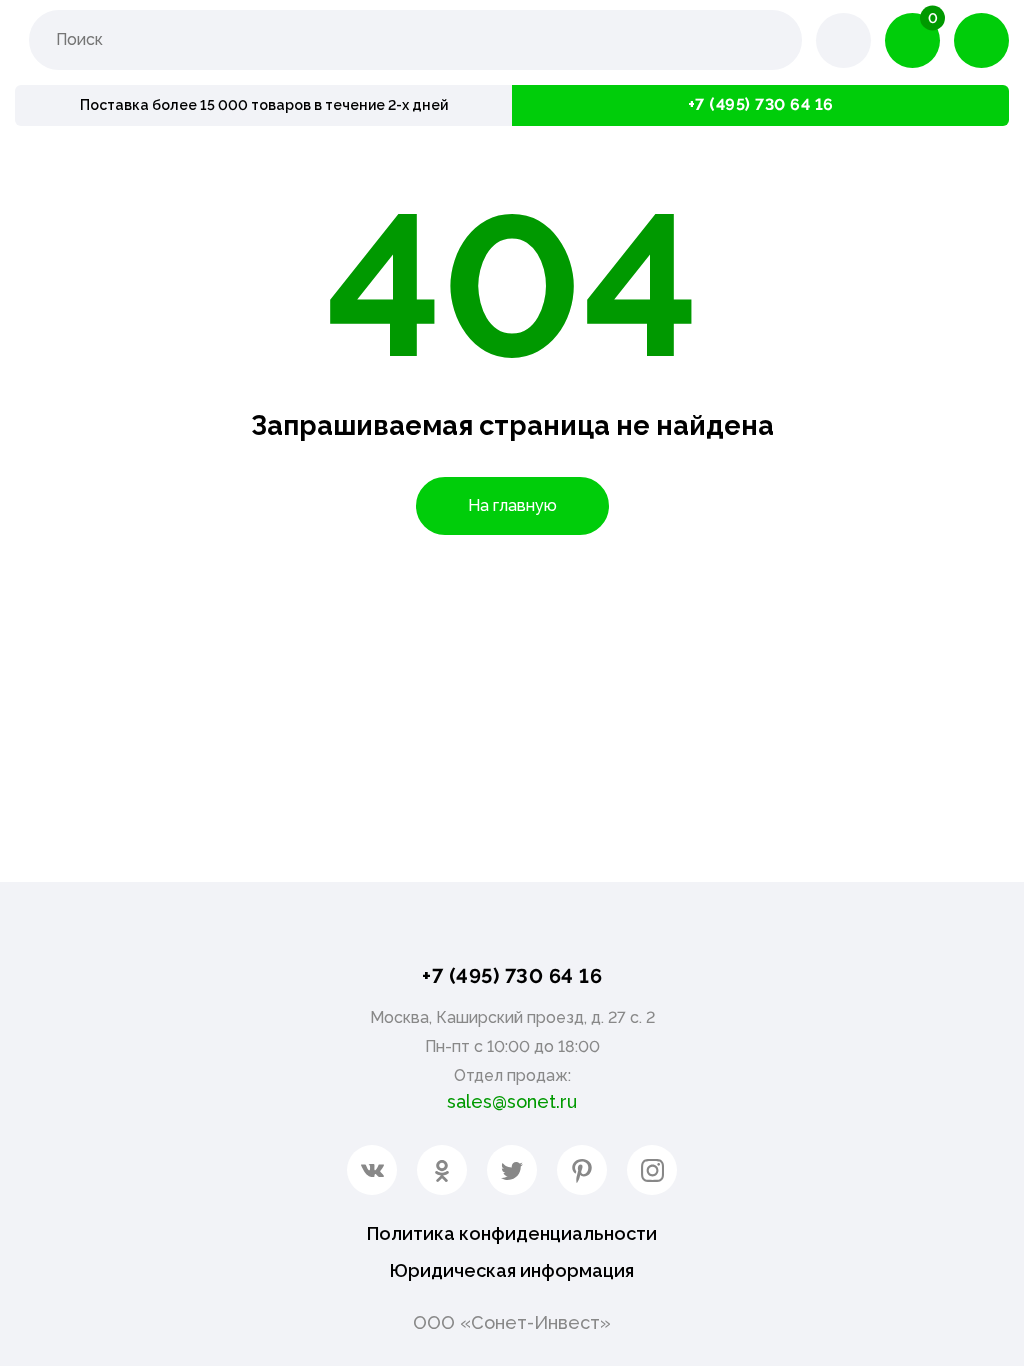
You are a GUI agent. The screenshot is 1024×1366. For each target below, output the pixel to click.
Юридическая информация (512, 1270)
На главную (512, 505)
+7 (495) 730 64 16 (761, 104)
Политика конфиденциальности (512, 1233)
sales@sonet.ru (512, 1101)
